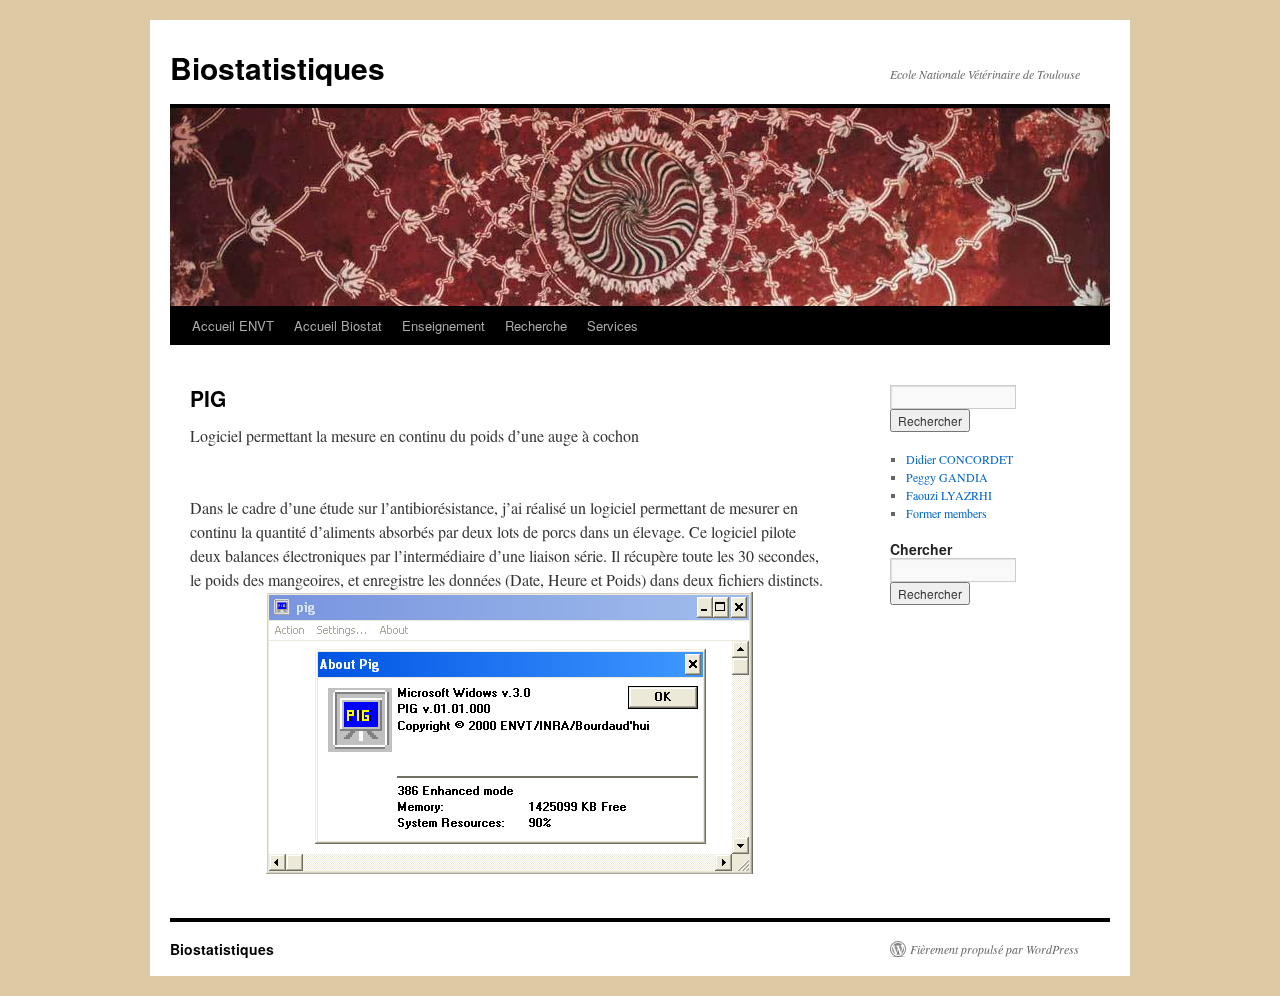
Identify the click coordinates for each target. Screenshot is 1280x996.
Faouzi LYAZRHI (949, 495)
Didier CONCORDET (959, 459)
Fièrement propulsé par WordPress (994, 949)
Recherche (536, 325)
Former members (946, 513)
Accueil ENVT (233, 325)
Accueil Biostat (338, 325)
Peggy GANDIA (947, 477)
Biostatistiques (277, 67)
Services (612, 325)
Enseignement (443, 325)
